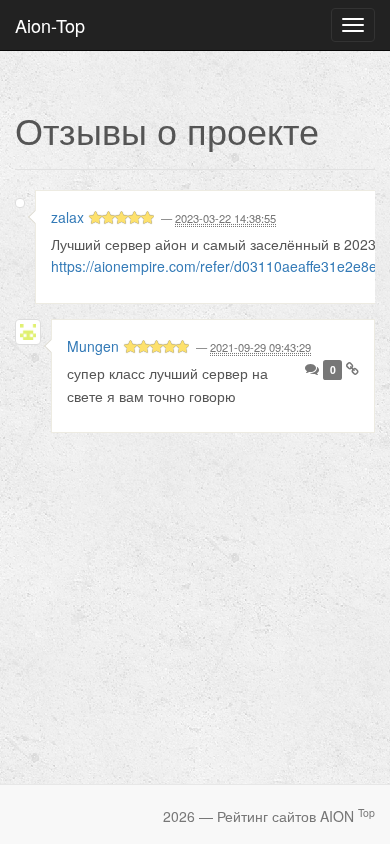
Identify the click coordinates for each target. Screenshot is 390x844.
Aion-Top (50, 25)
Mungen (93, 346)
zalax (67, 217)
